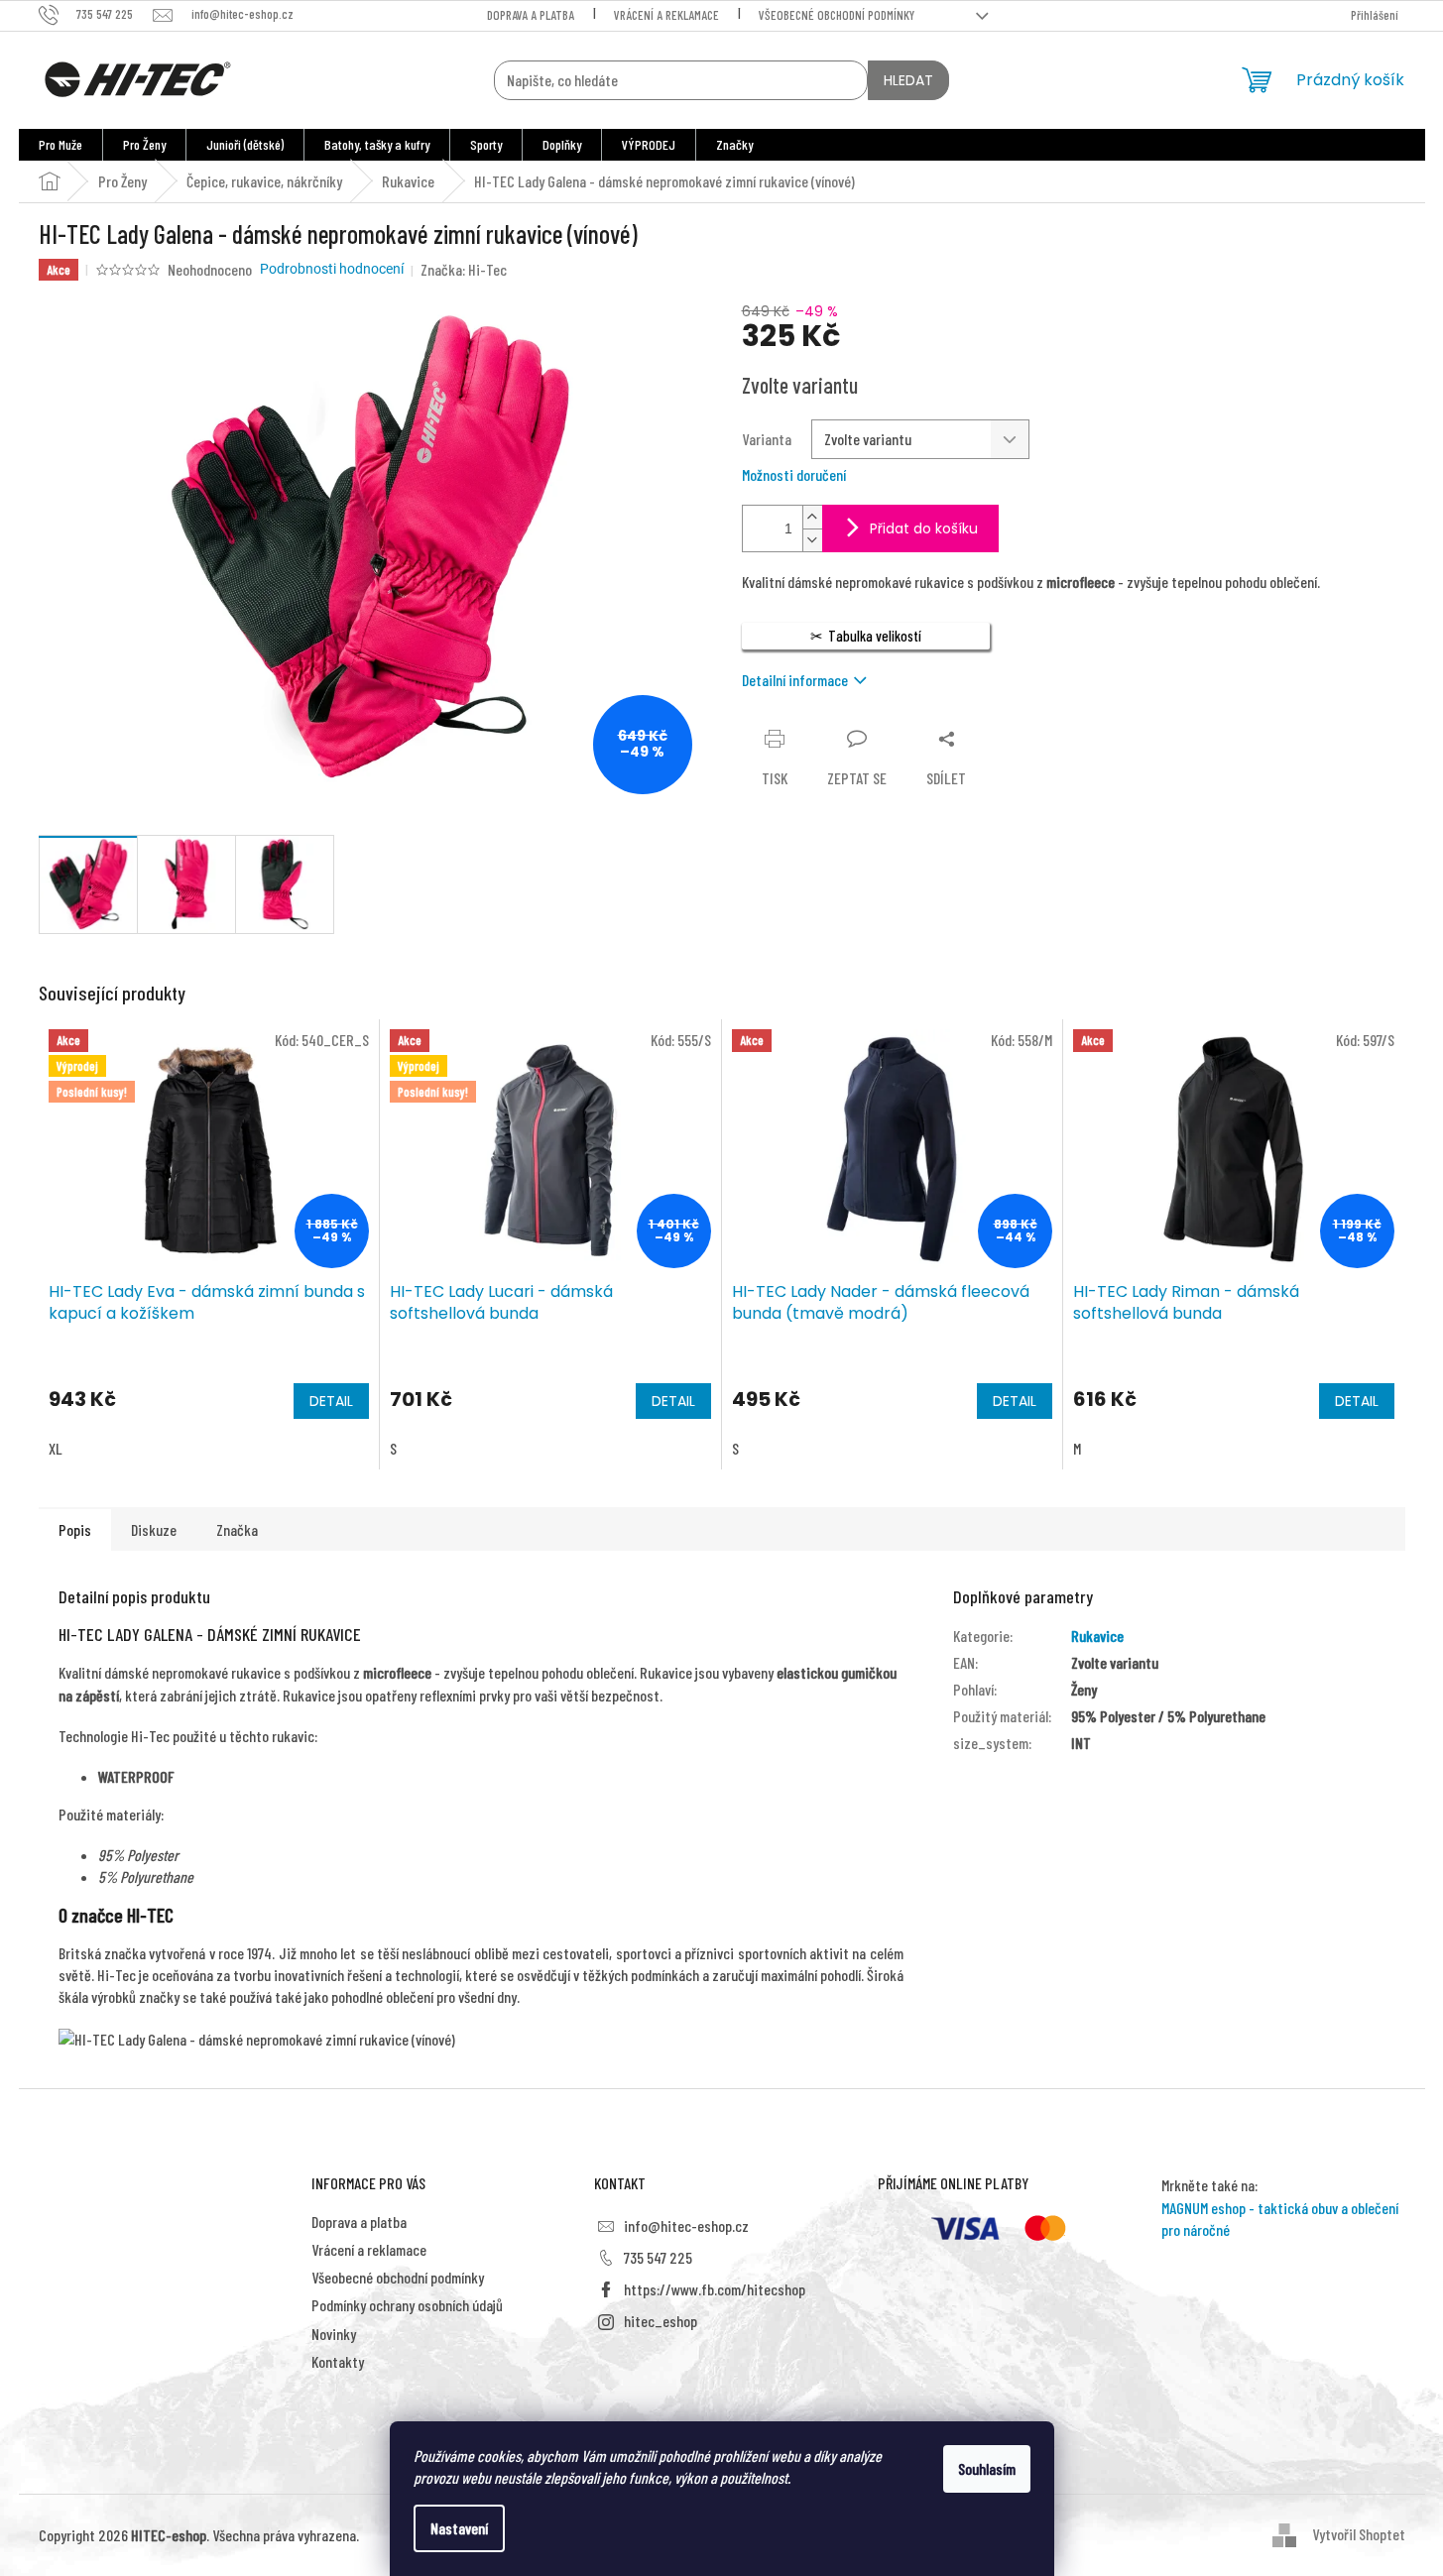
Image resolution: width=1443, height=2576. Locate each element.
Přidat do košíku (924, 528)
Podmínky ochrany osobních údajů (407, 2305)
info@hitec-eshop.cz (686, 2225)
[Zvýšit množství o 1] (812, 517)
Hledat (908, 80)
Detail (331, 1401)
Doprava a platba (531, 15)
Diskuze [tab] (154, 1529)
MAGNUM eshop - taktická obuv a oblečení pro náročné (1280, 2219)
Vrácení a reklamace (666, 15)
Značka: (464, 269)
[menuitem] (60, 145)
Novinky (334, 2334)
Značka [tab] (237, 1529)
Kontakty (338, 2361)
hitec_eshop (661, 2321)
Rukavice (1097, 1636)
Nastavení (459, 2528)
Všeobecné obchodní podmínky (837, 15)
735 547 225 (658, 2257)
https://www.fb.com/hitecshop (715, 2289)
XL (56, 1448)
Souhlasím (987, 2468)
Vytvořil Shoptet (1359, 2534)
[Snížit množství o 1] (812, 540)
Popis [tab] (75, 1529)
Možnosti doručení (794, 474)
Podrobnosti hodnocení (332, 269)
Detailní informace (795, 680)
